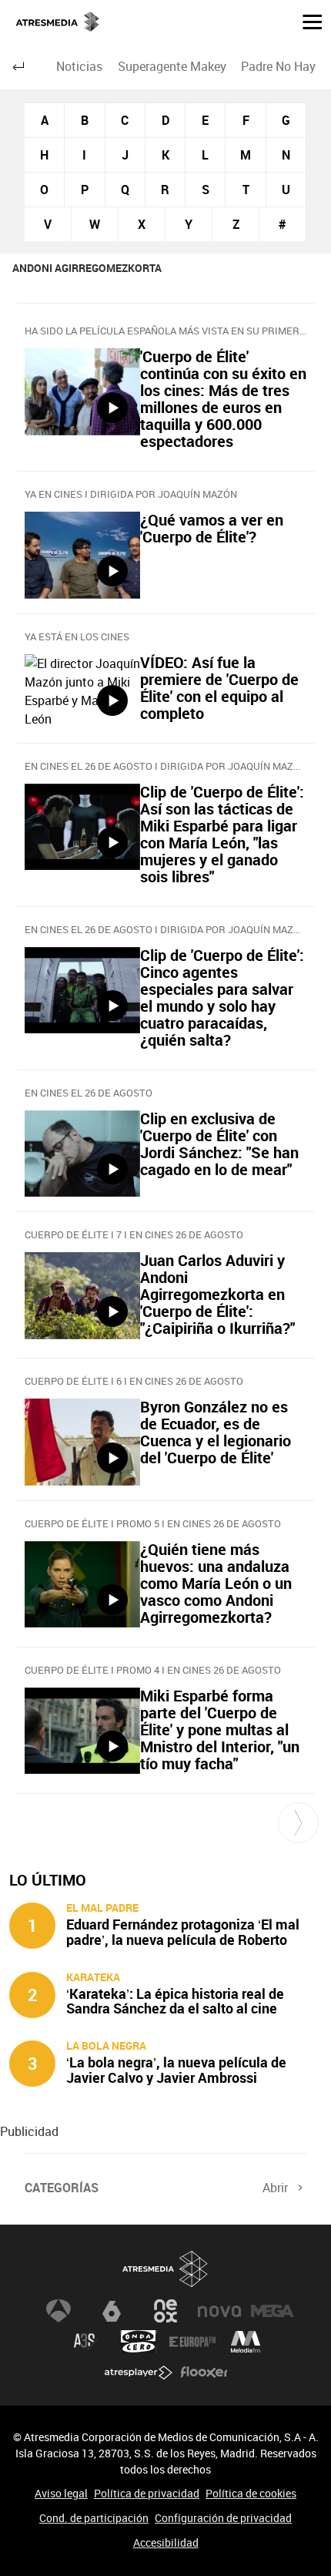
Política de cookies (251, 2493)
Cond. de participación (94, 2518)
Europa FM (192, 2342)
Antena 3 (59, 2311)
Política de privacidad (147, 2493)
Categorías (62, 2188)
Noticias (79, 66)
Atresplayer (139, 2373)
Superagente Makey (172, 66)
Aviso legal (61, 2493)
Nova (219, 2311)
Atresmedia (165, 2269)
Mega (272, 2311)
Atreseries (85, 2342)
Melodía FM (246, 2342)
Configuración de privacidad (223, 2518)
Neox (165, 2311)
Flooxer (204, 2373)
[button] (306, 21)
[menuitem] (80, 66)
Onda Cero (139, 2342)
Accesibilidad (166, 2542)
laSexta (112, 2311)
